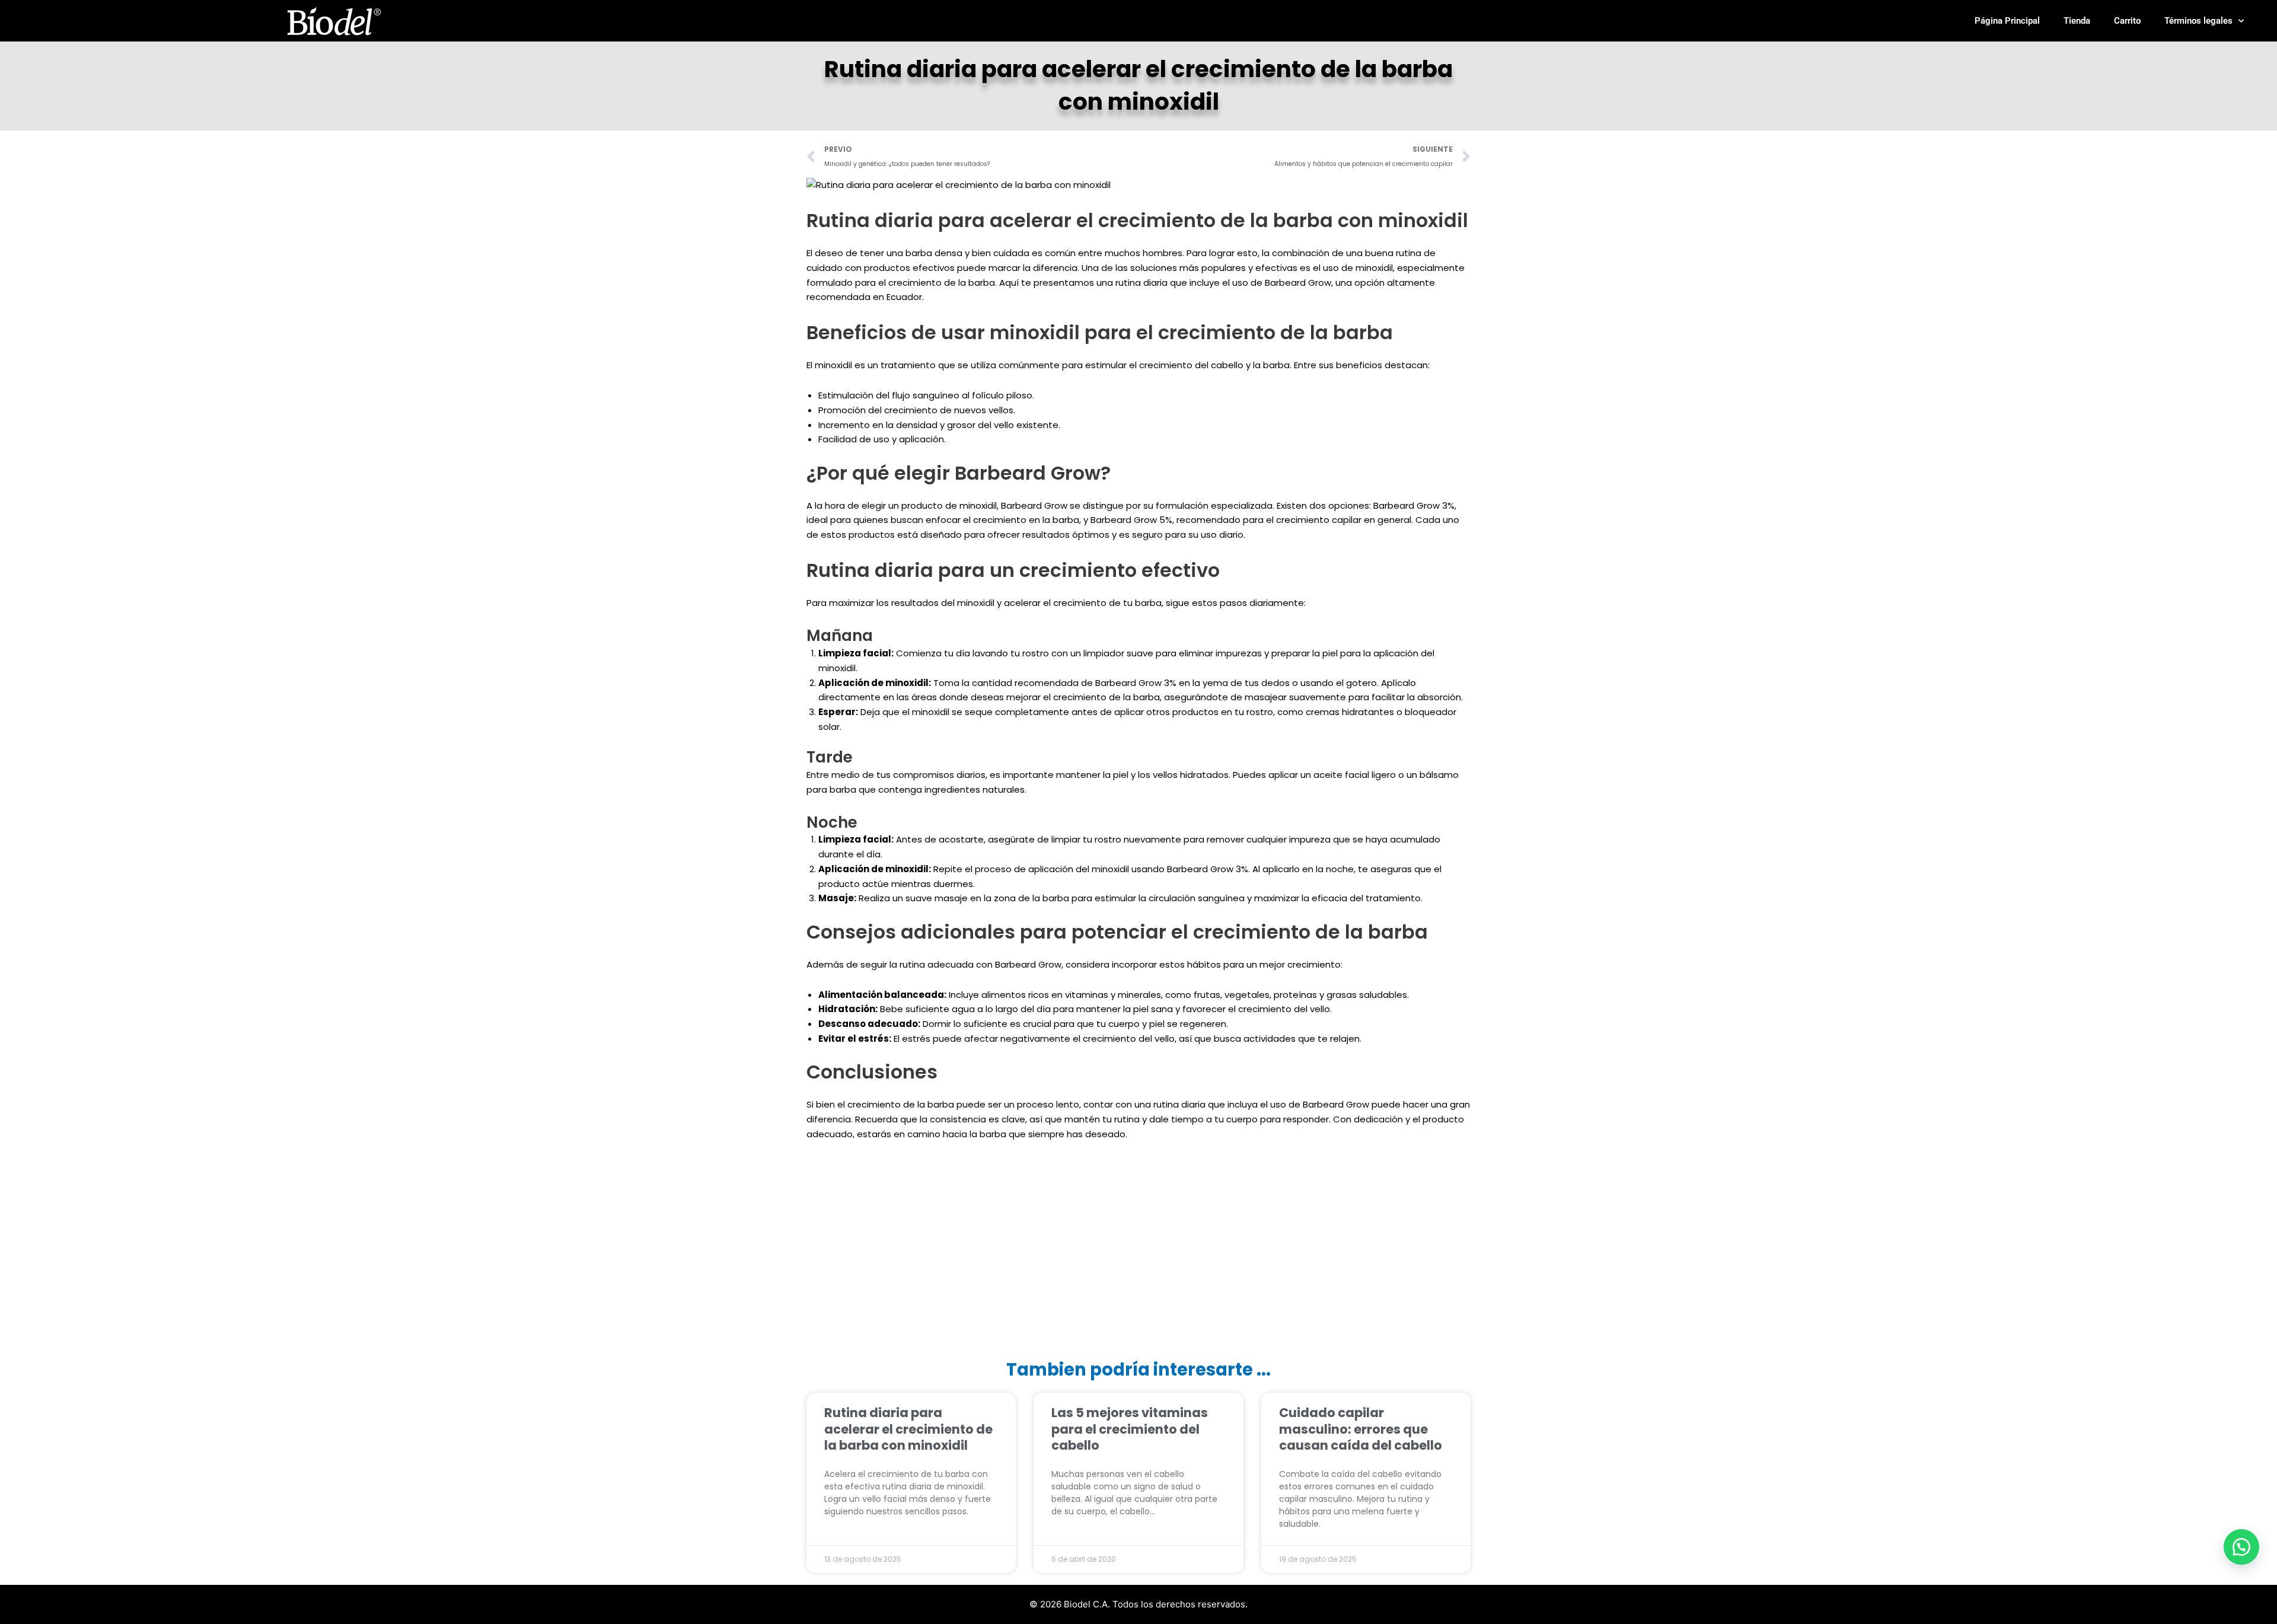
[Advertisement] (1138, 1252)
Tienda (2077, 21)
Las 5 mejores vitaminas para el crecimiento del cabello (1130, 1429)
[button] (2241, 1547)
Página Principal (2007, 21)
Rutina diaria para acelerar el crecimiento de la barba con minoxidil (908, 1429)
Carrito (2127, 21)
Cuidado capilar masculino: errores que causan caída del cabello (1361, 1429)
